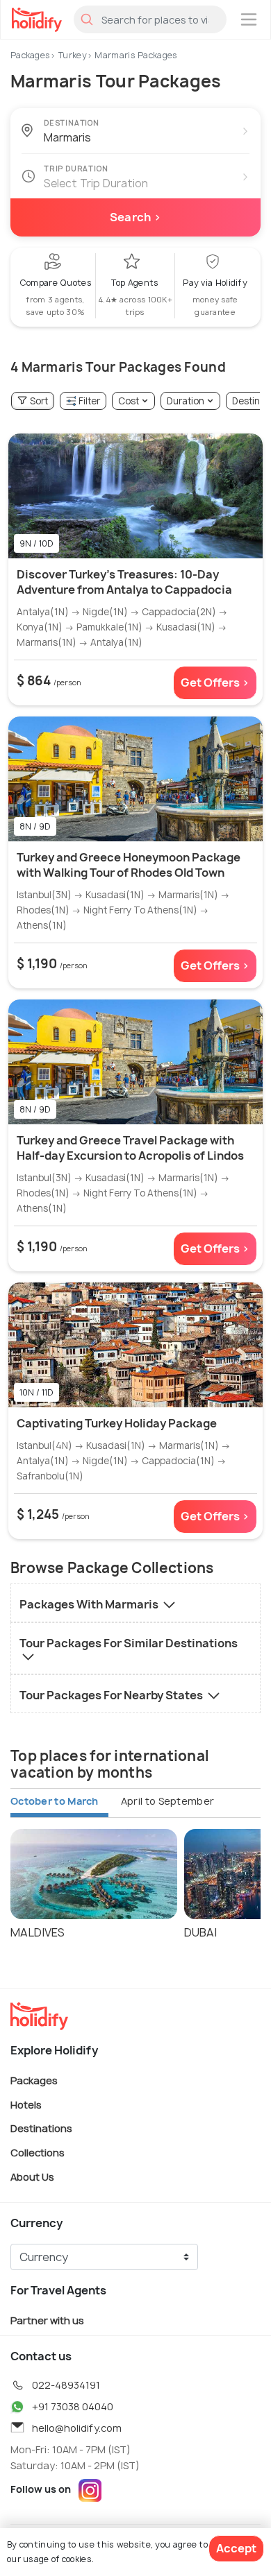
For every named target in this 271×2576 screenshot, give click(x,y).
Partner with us (47, 2320)
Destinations (41, 2128)
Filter (89, 401)
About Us (32, 2176)
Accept (236, 2548)
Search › (135, 217)
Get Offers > (215, 682)
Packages (30, 55)
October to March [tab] (55, 1801)
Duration (186, 401)
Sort (39, 401)
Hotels (26, 2104)
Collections (38, 2153)
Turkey (73, 55)
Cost (129, 401)
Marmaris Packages (136, 55)
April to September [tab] (167, 1801)
